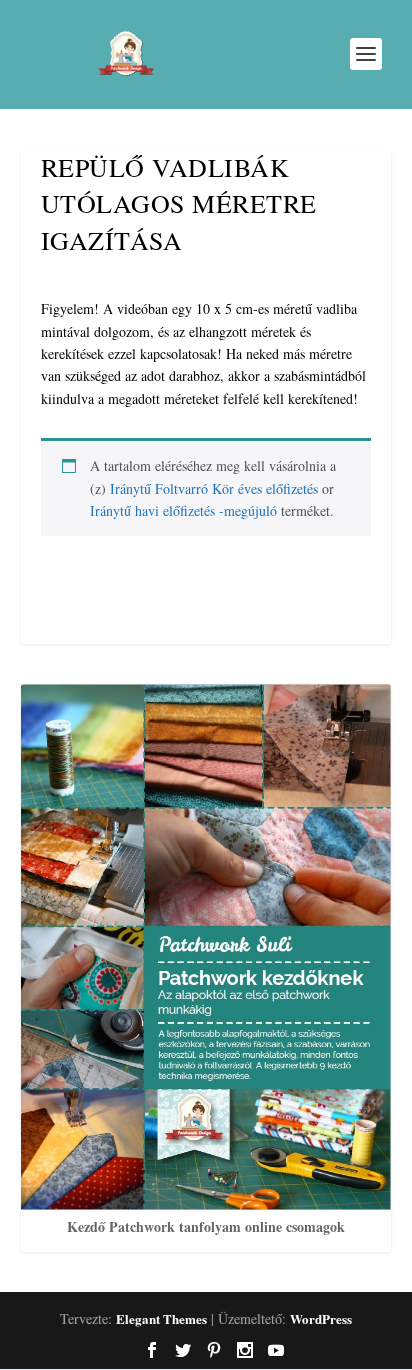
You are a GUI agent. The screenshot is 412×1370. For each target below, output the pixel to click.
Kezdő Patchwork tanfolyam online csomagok (206, 1226)
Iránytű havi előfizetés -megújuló (183, 510)
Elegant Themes (161, 1318)
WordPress (321, 1318)
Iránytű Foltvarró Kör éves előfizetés (214, 488)
